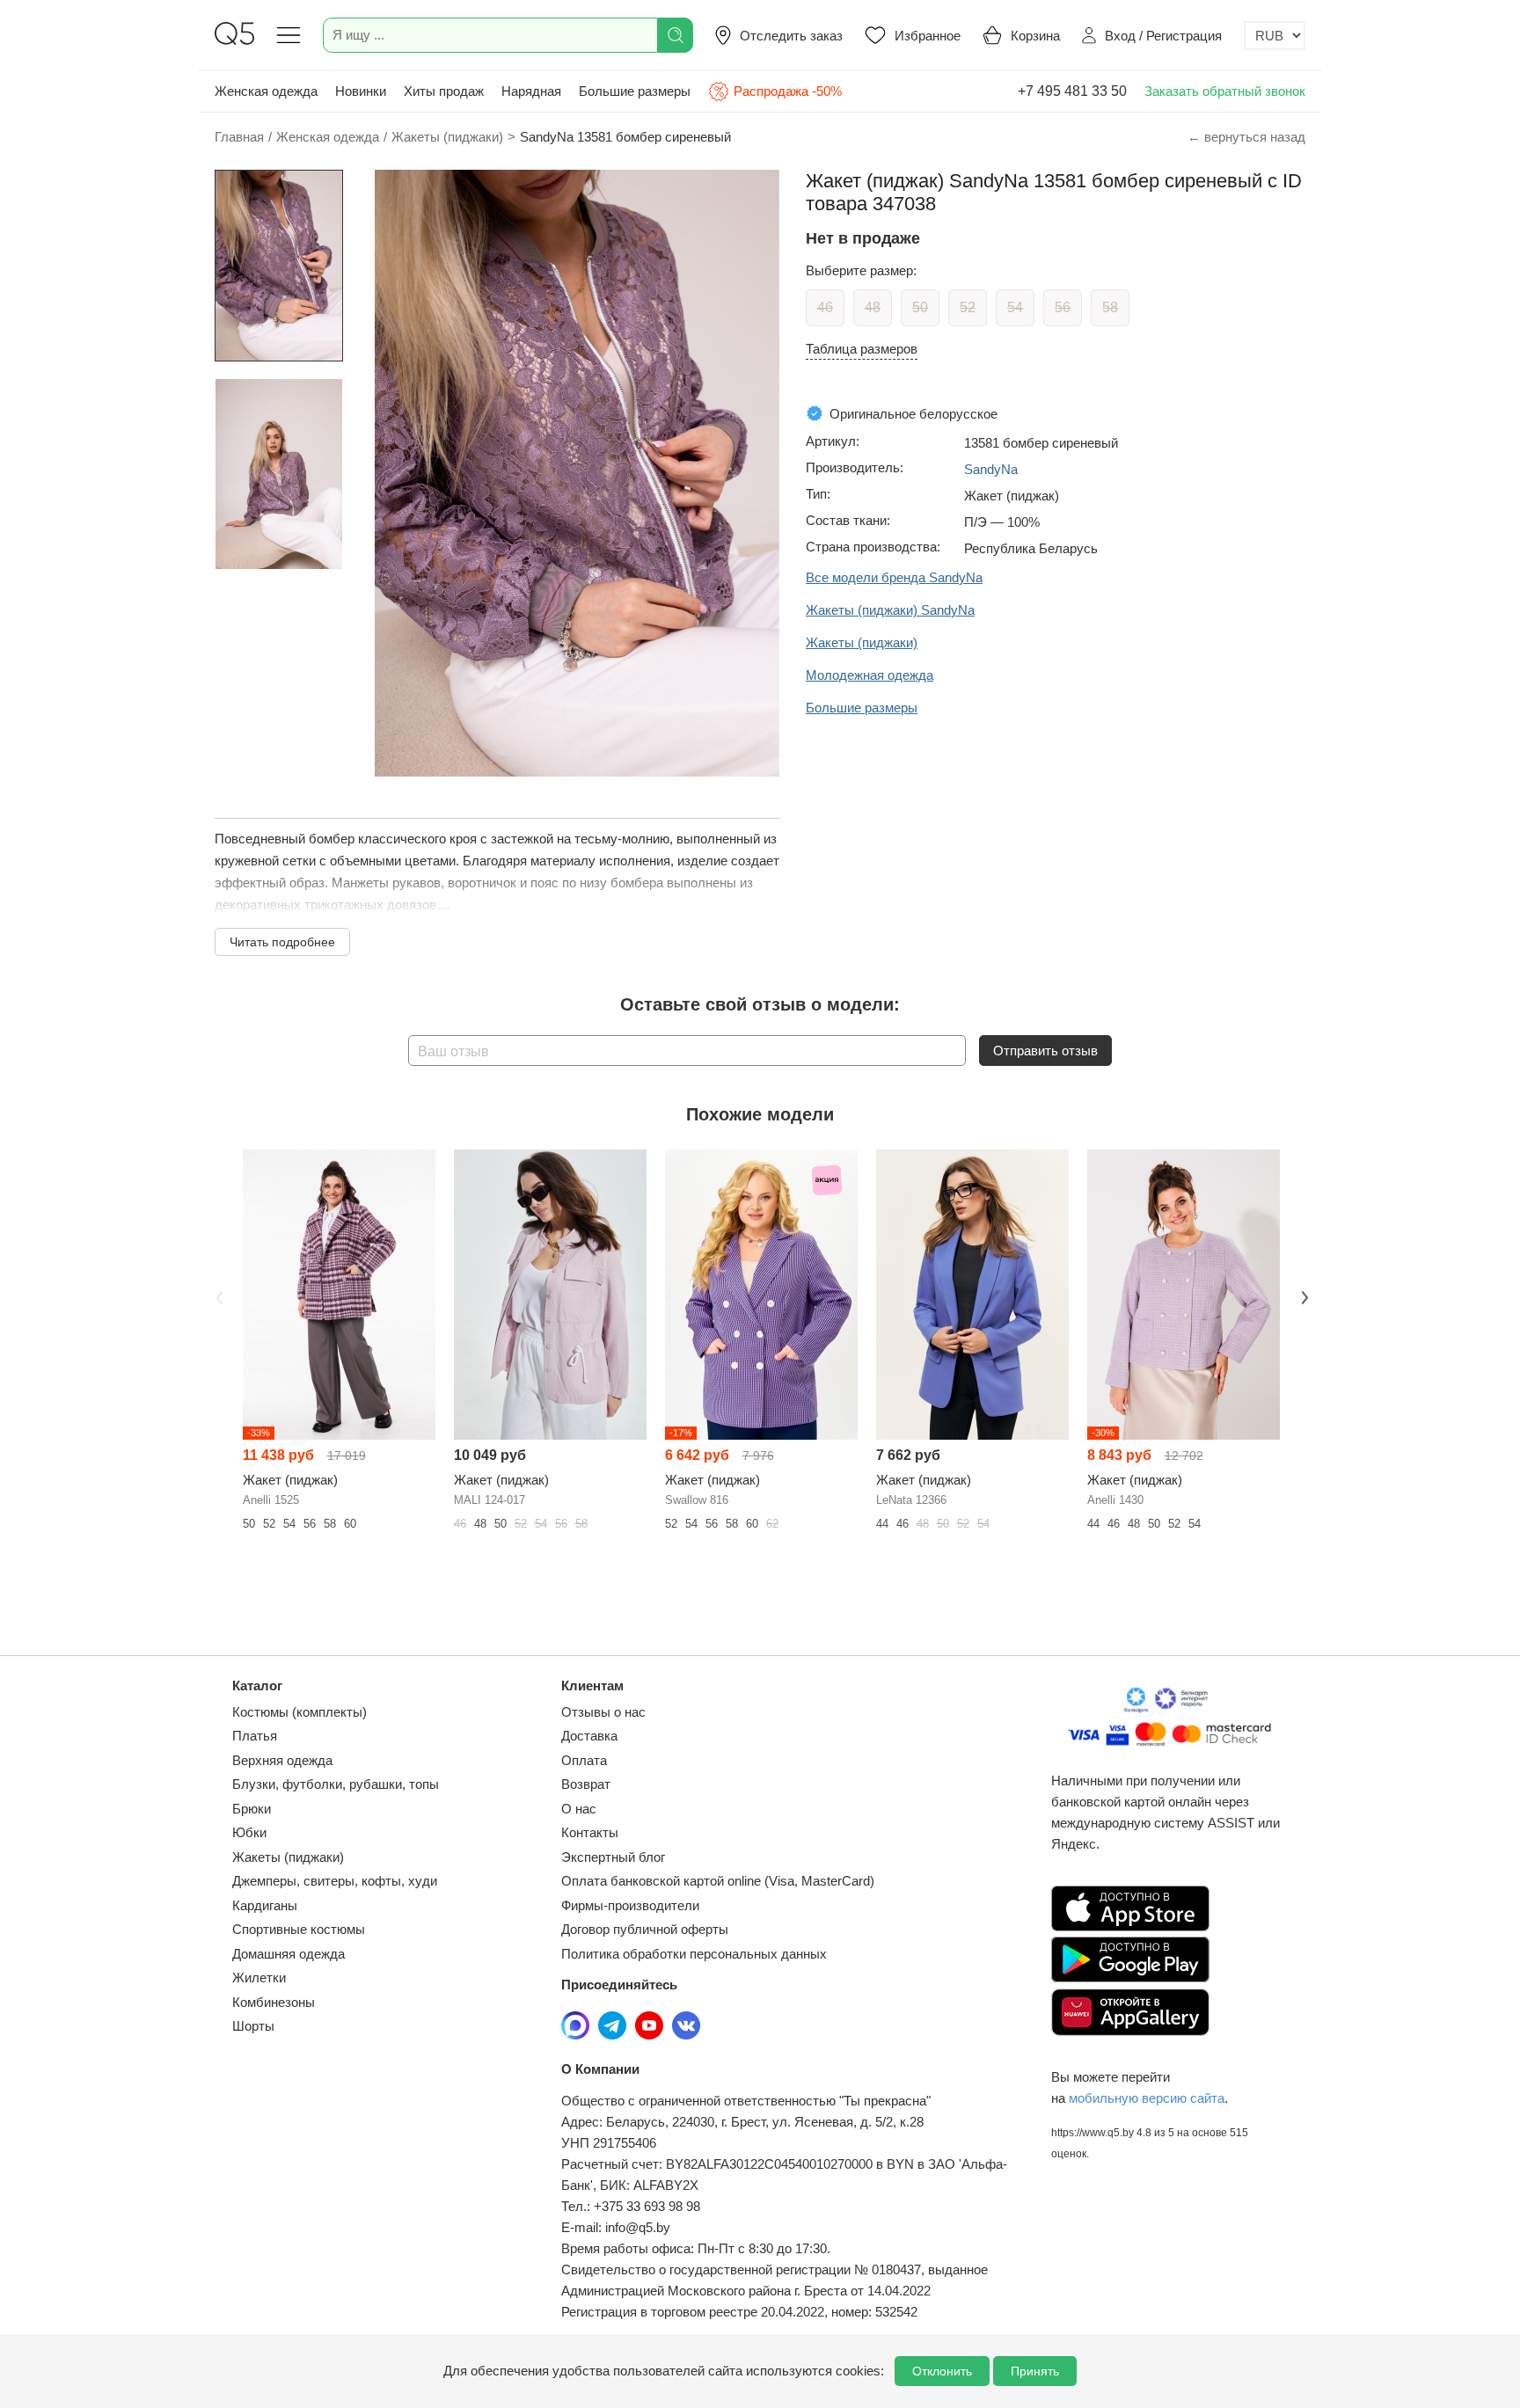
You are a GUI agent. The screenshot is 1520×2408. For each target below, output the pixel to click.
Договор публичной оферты (645, 1929)
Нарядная (531, 91)
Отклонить (942, 2371)
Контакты (590, 1832)
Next (1303, 1295)
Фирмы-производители (630, 1905)
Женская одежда (266, 91)
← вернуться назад (1246, 137)
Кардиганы (265, 1905)
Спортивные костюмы (299, 1929)
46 (825, 307)
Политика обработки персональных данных (694, 1954)
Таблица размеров (862, 349)
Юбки (249, 1832)
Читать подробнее (282, 942)
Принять (1035, 2371)
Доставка (589, 1736)
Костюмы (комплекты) (300, 1712)
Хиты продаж (444, 91)
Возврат (586, 1784)
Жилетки (259, 1977)
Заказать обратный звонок (1225, 91)
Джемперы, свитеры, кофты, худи (335, 1881)
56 (1063, 307)
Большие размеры (635, 91)
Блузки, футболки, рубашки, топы (336, 1784)
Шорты (253, 2026)
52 (968, 307)
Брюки (252, 1809)
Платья (255, 1736)
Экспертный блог (613, 1857)
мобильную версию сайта (1147, 2098)
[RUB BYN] (1275, 36)
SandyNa (991, 469)
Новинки (361, 91)
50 (920, 307)
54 (1015, 307)
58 (1110, 307)
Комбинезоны (274, 2002)
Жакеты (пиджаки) (288, 1857)
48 (873, 307)
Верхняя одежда (282, 1760)
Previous (217, 1295)
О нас (579, 1809)
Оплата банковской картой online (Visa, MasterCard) (718, 1881)
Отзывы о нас (603, 1712)
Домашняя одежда (289, 1954)
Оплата (584, 1760)
